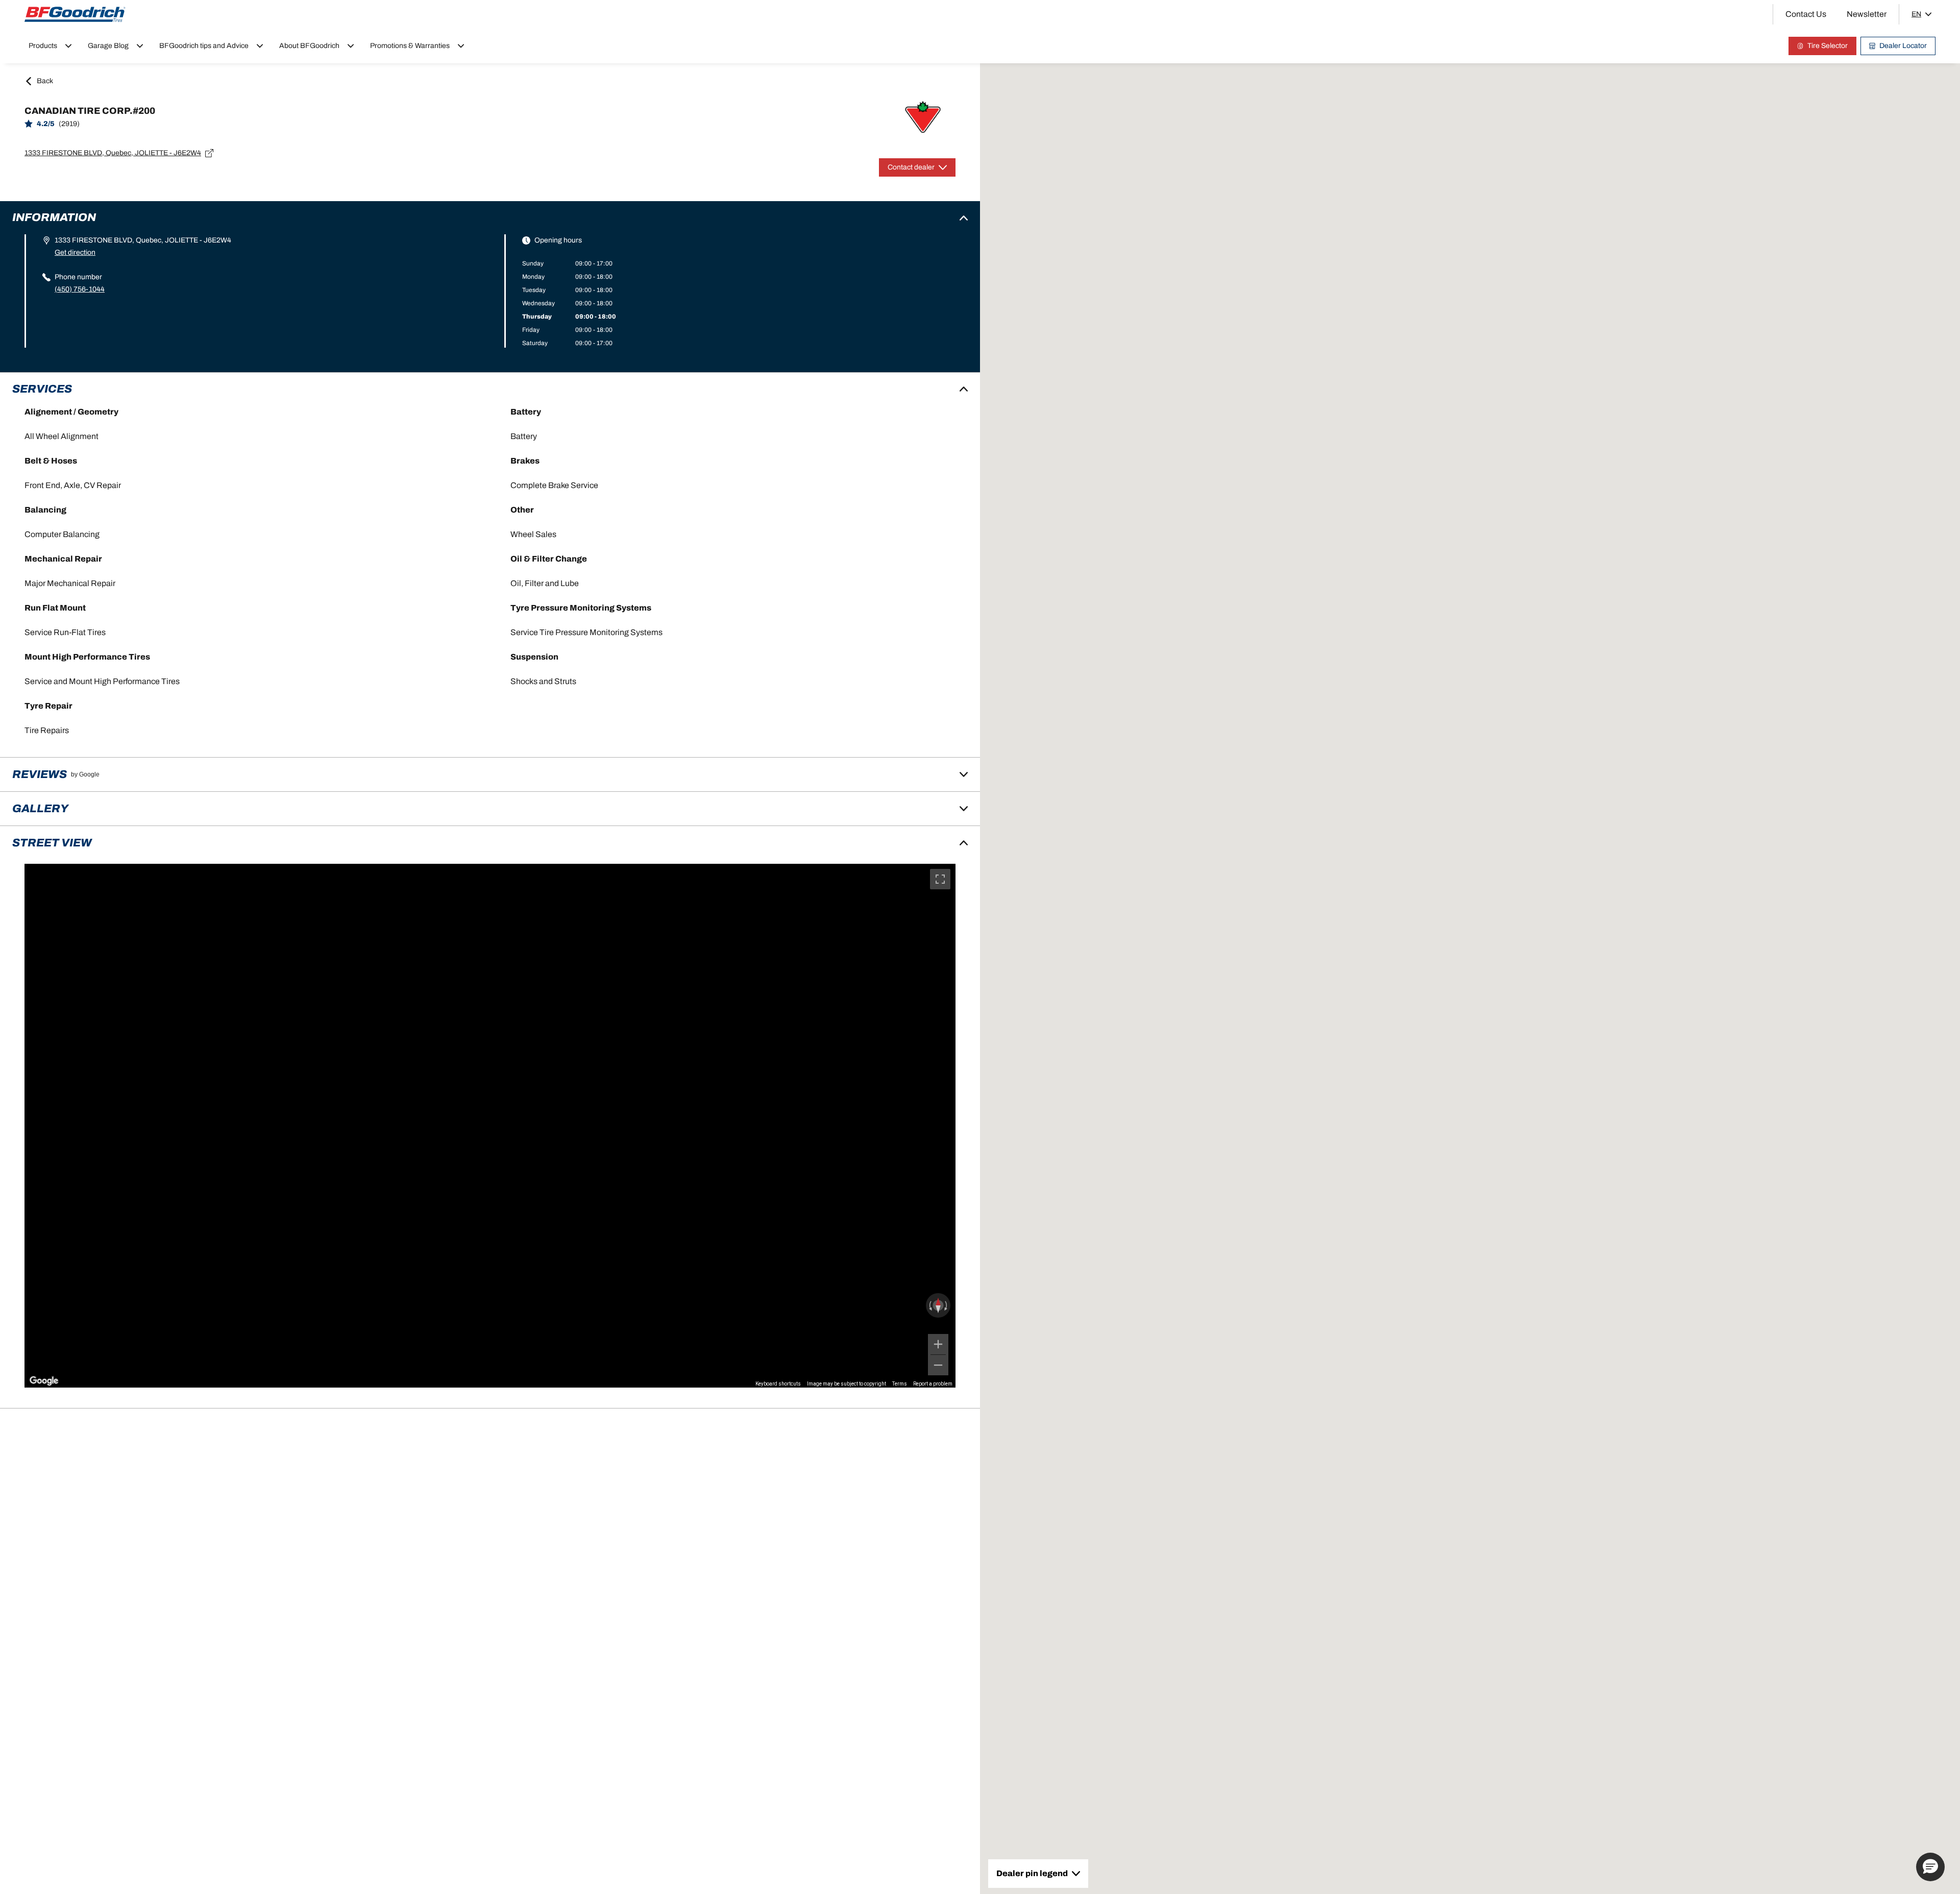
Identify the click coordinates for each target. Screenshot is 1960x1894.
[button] (1930, 1867)
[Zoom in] (938, 1344)
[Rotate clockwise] (947, 1305)
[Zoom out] (938, 1365)
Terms (900, 1384)
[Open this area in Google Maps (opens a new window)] (44, 1381)
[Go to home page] (75, 14)
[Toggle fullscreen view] (940, 879)
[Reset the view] (938, 1305)
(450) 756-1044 (80, 289)
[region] (490, 1126)
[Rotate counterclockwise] (929, 1305)
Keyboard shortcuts (778, 1384)
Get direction (75, 252)
